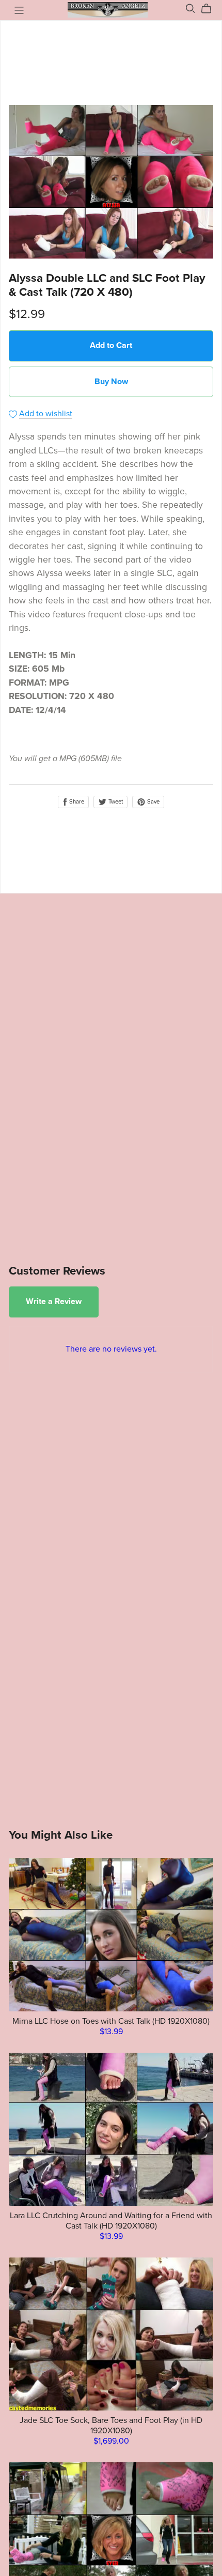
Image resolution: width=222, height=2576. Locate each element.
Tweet (115, 802)
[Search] (191, 9)
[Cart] (210, 9)
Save (153, 802)
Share (76, 802)
